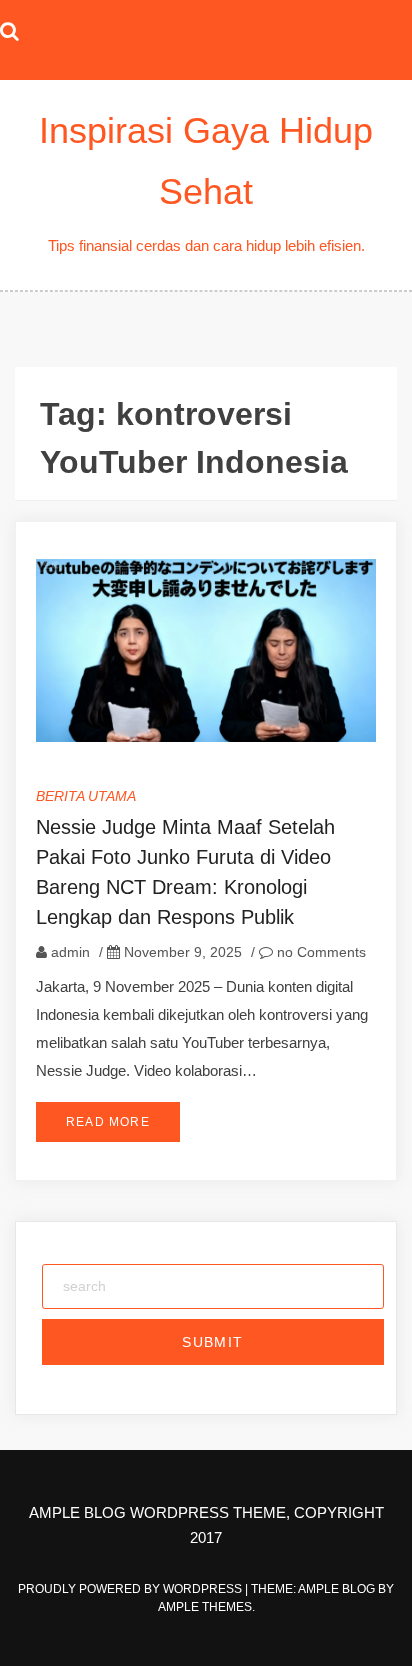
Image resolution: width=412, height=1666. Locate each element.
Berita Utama (86, 796)
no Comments (319, 952)
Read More (108, 1122)
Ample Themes (205, 1607)
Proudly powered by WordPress (131, 1589)
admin (70, 952)
